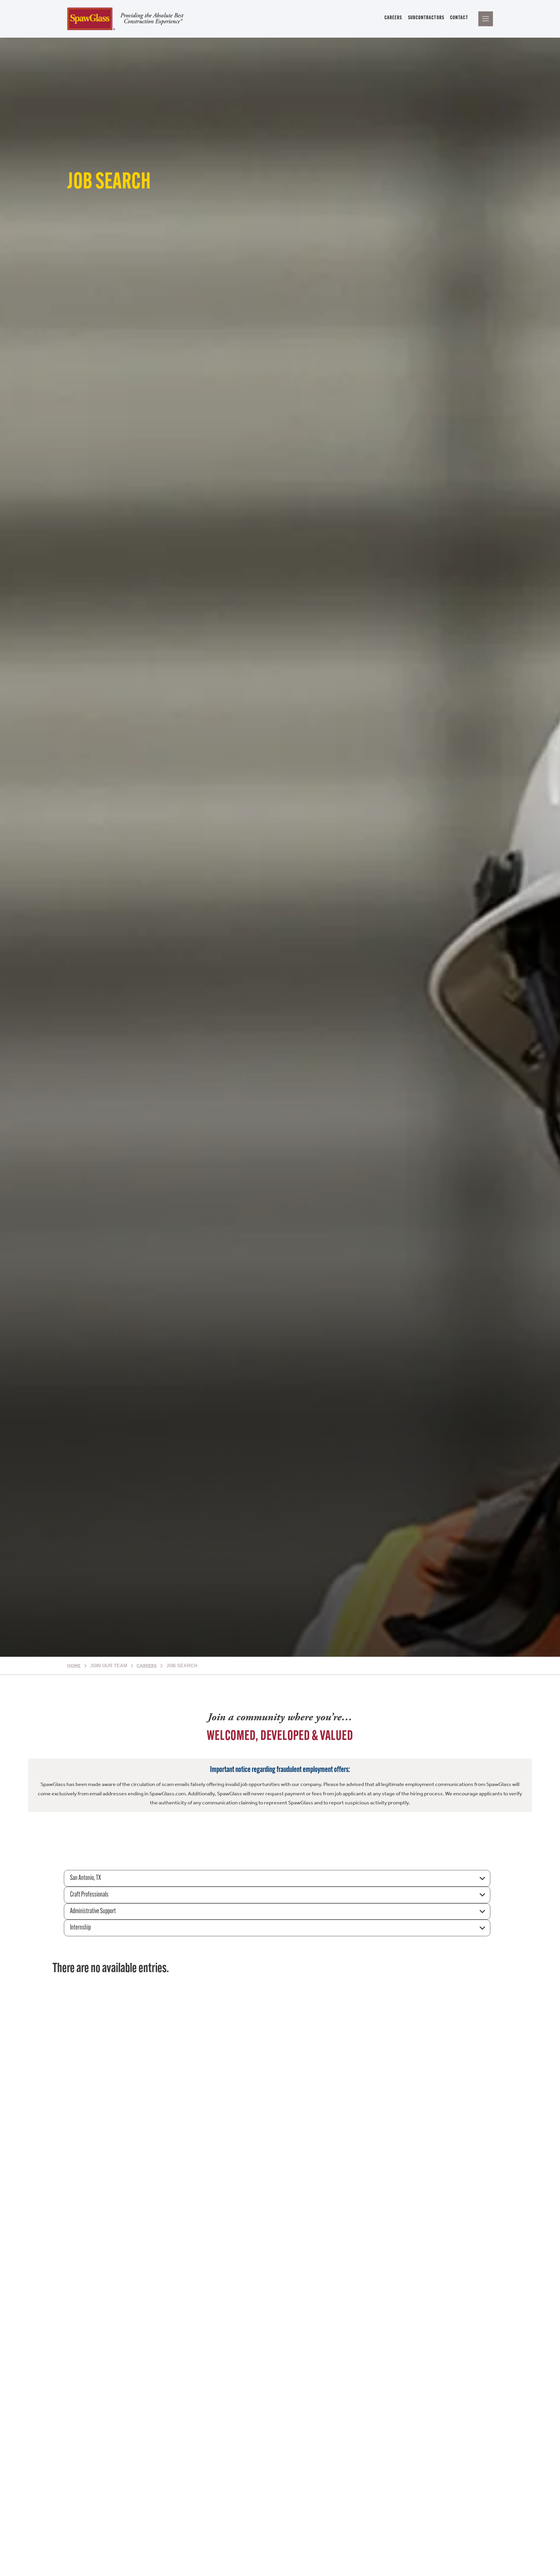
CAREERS (393, 18)
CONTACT (459, 18)
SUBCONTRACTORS (426, 18)
